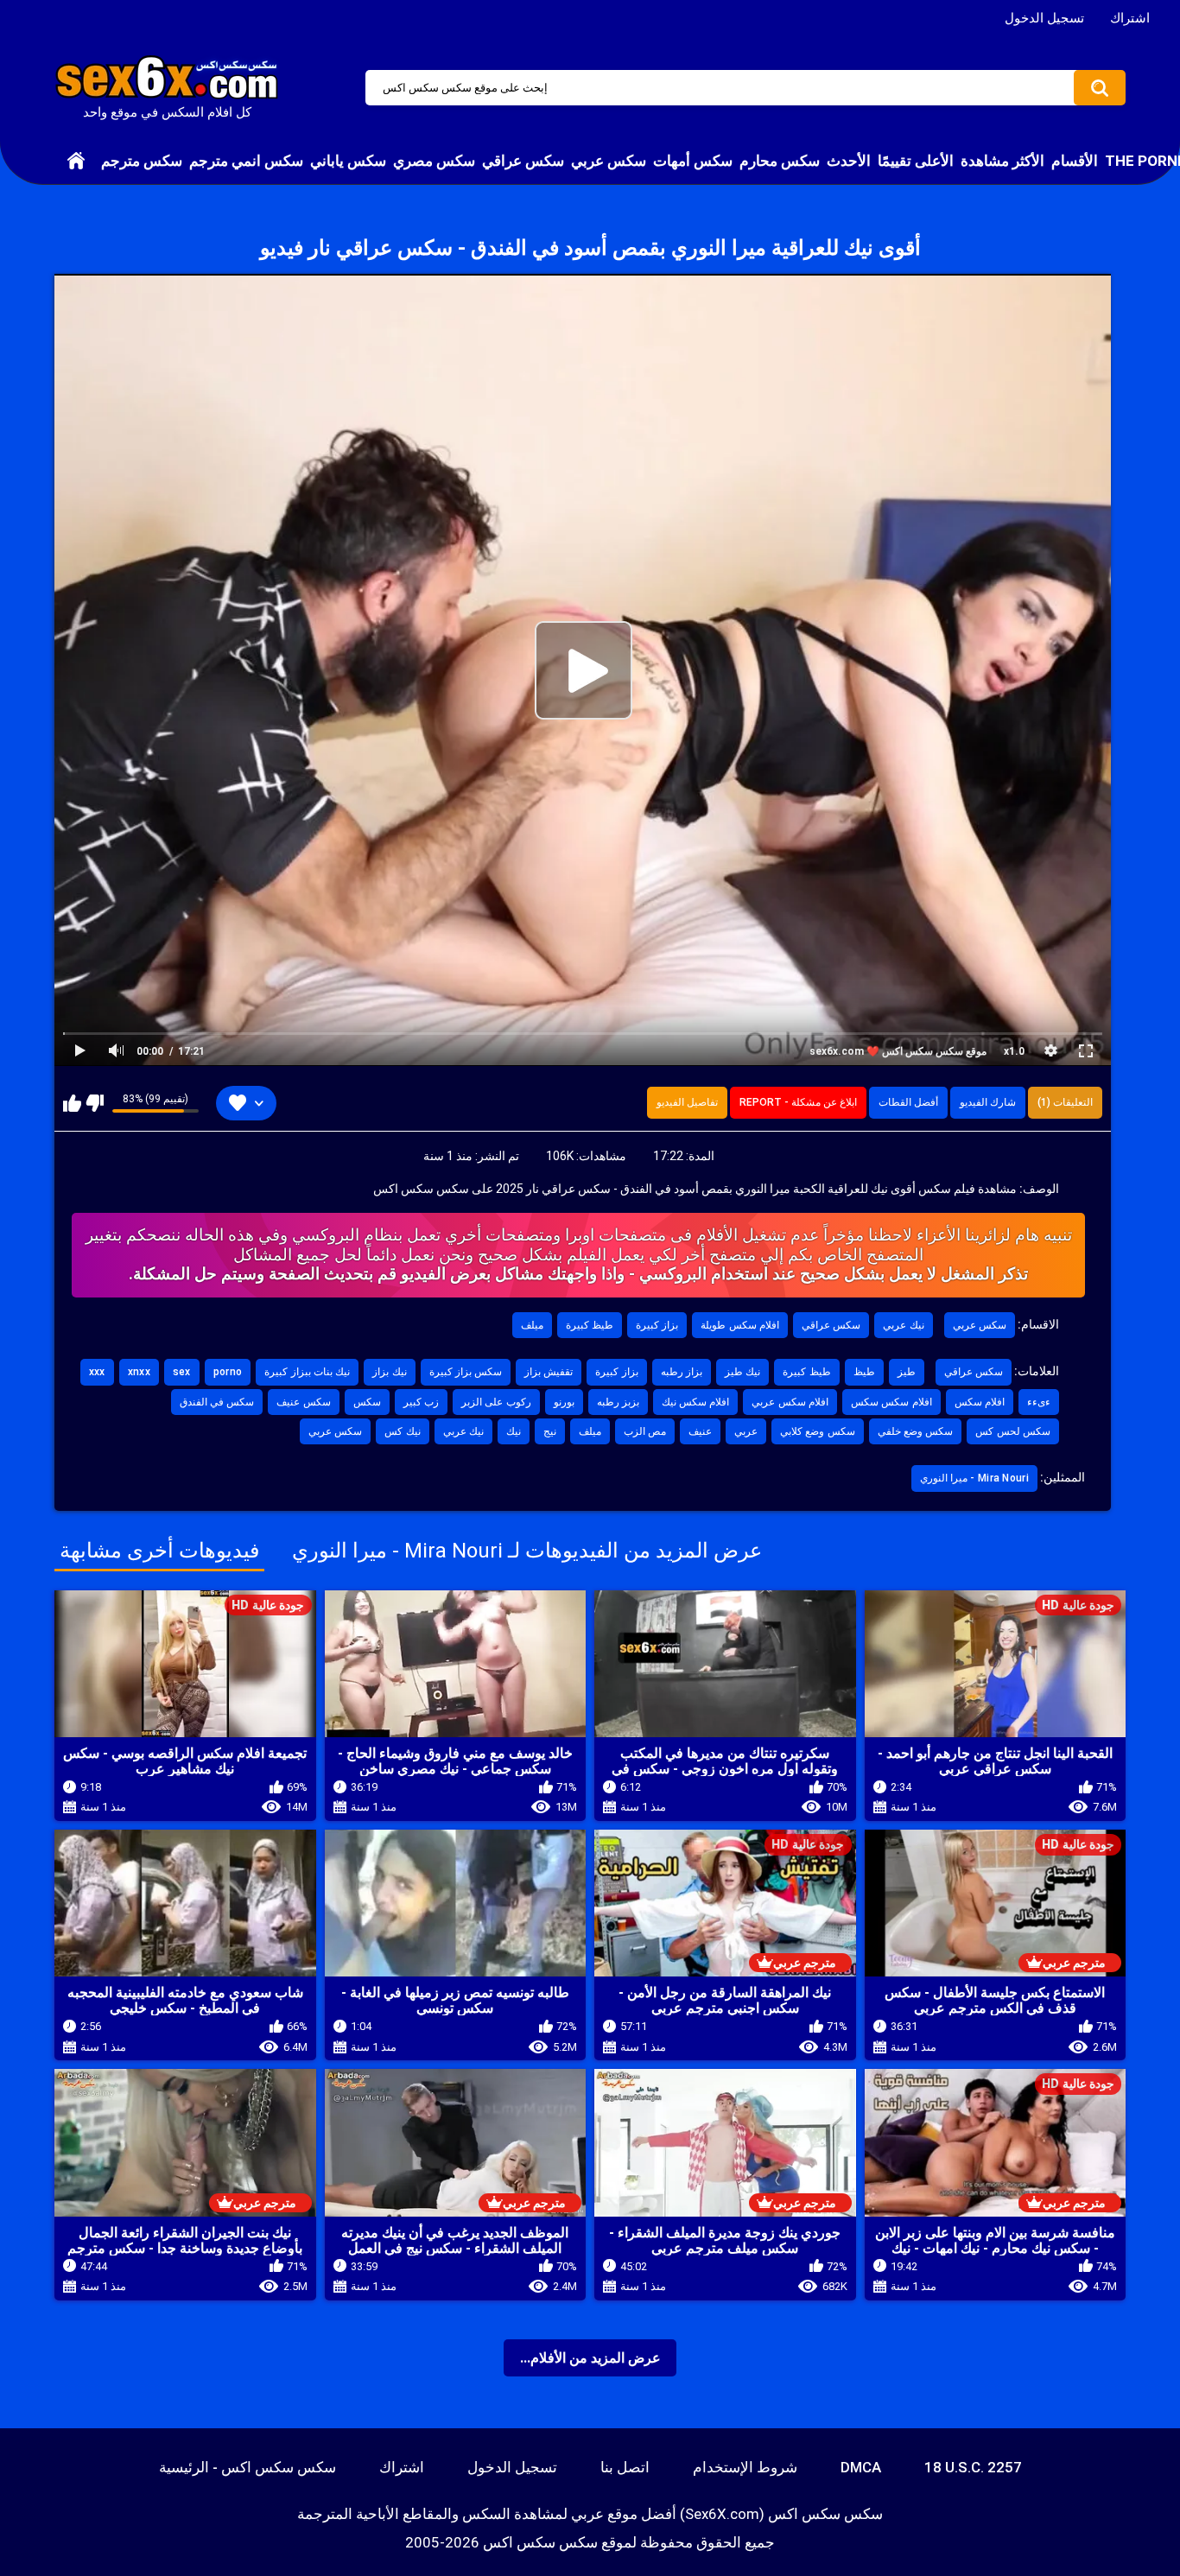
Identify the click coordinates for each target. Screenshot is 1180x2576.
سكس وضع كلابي (818, 1431)
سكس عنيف (303, 1402)
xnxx (139, 1372)
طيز (907, 1372)
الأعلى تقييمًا (916, 161)
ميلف (532, 1325)
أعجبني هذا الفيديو (72, 1103)
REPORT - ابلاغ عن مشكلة (798, 1102)
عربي (746, 1431)
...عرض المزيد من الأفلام (590, 2358)
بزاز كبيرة (657, 1325)
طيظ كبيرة (590, 1325)
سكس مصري (434, 161)
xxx (97, 1372)
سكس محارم (780, 161)
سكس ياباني (348, 161)
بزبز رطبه (618, 1402)
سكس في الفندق (217, 1402)
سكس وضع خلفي (916, 1431)
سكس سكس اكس (540, 2542)
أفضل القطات (908, 1102)
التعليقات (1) (1065, 1102)
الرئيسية (76, 161)
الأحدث (849, 161)
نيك (514, 1431)
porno (228, 1372)
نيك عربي (903, 1325)
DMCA (861, 2467)
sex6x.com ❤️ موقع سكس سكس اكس (898, 1051)
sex (182, 1372)
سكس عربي (609, 161)
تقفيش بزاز (549, 1372)
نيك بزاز (389, 1372)
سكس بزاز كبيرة (466, 1372)
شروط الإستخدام (745, 2467)
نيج (550, 1431)
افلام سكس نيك (696, 1402)
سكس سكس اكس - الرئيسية (247, 2467)
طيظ (864, 1372)
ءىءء (1039, 1402)
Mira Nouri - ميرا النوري (974, 1478)
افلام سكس (980, 1402)
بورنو (564, 1402)
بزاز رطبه (682, 1372)
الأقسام (1075, 161)
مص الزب (645, 1431)
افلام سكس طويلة (740, 1325)
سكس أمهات (693, 161)
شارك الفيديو (988, 1102)
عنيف (700, 1431)
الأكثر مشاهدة (1002, 161)
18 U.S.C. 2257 (973, 2467)
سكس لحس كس (1013, 1431)
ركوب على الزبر (496, 1402)
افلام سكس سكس (891, 1402)
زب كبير (421, 1402)
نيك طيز (742, 1372)
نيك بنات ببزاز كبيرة (307, 1372)
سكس (367, 1402)
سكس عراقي (523, 161)
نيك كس (402, 1431)
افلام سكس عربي (790, 1402)
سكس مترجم (142, 161)
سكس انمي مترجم (246, 161)
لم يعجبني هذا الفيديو (95, 1103)
